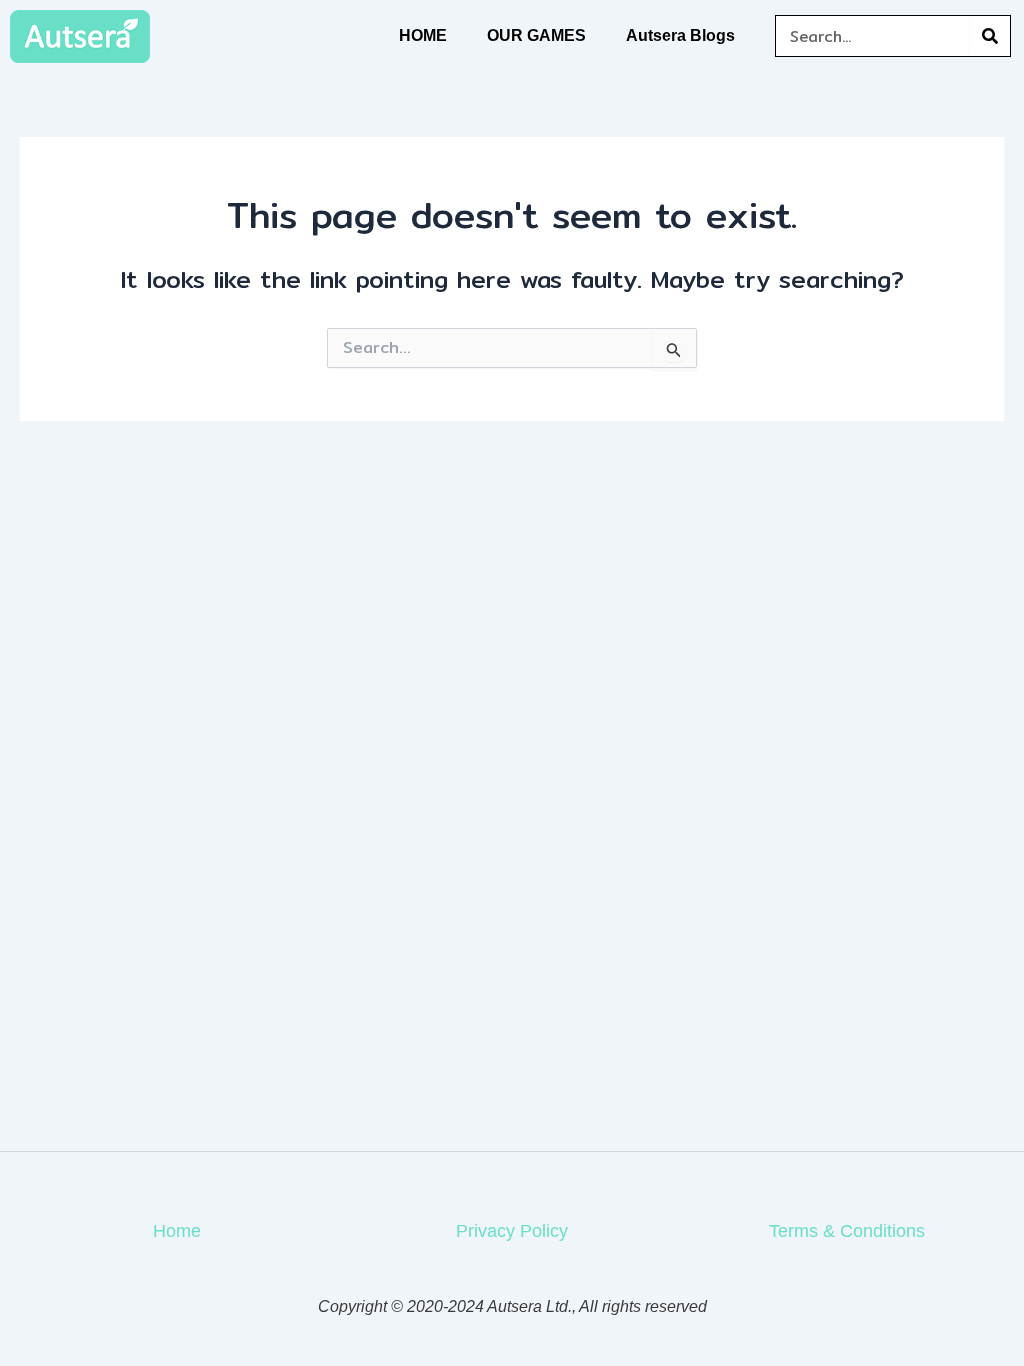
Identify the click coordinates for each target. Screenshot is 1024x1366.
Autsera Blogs (680, 35)
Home (177, 1231)
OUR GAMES (536, 35)
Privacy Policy (512, 1231)
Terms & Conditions (847, 1231)
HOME (423, 35)
